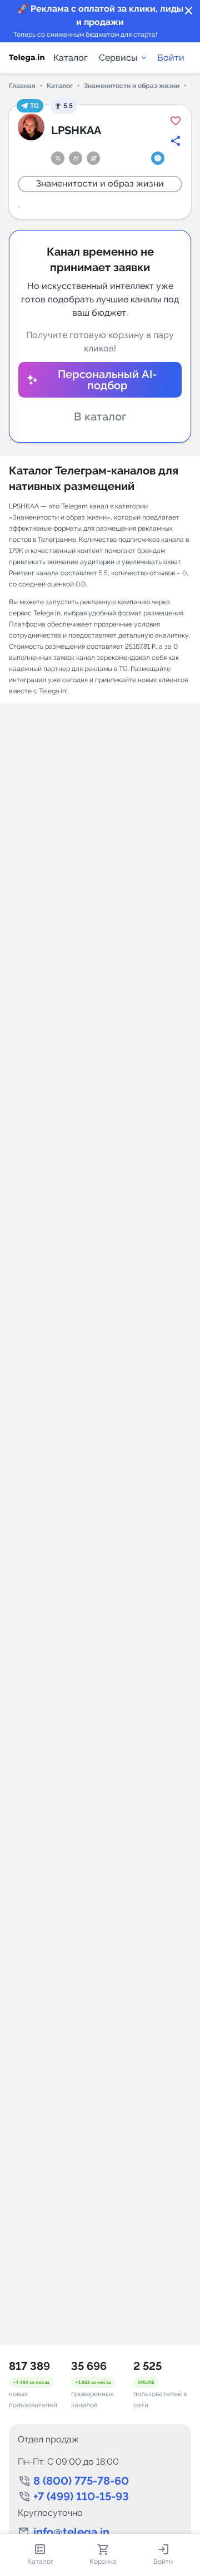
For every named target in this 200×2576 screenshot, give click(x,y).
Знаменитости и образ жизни (132, 86)
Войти (171, 58)
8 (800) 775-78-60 (81, 2481)
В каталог (100, 417)
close (189, 11)
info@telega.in (71, 2532)
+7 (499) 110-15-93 (81, 2496)
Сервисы (118, 58)
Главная (22, 86)
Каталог (71, 58)
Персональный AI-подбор (107, 380)
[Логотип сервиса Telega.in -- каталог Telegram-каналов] (27, 58)
